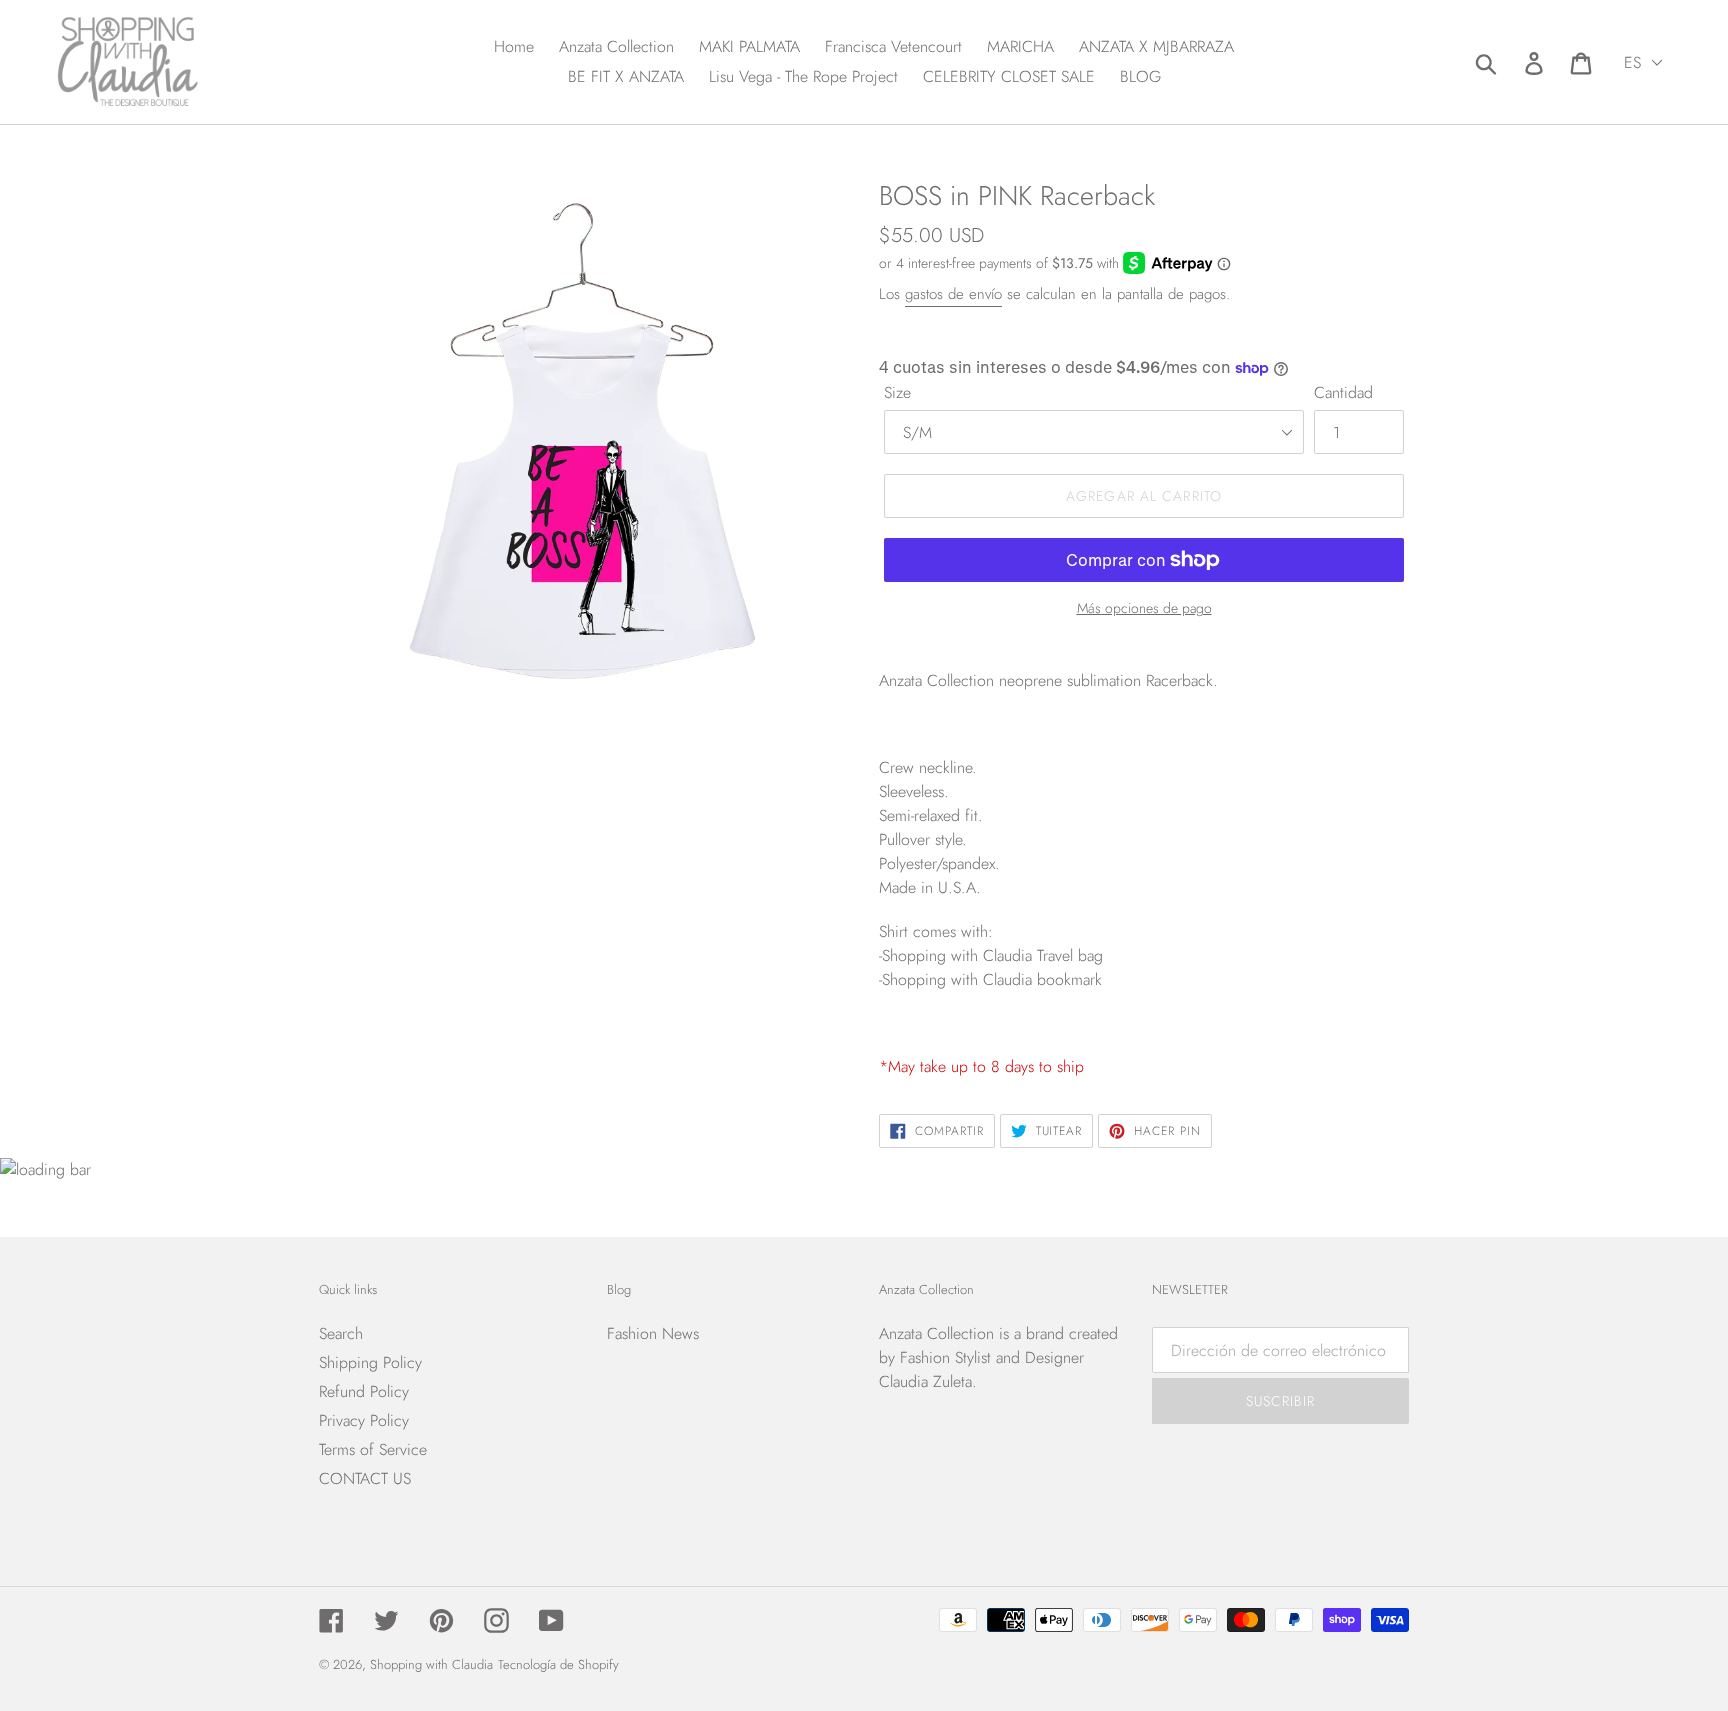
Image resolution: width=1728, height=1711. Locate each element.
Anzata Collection (936, 1333)
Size (897, 392)
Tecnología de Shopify (558, 1664)
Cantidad (1343, 392)
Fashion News (653, 1333)
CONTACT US (365, 1478)
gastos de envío (953, 294)
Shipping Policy (370, 1362)
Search (341, 1333)
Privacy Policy (364, 1420)
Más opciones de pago (1144, 608)
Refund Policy (364, 1391)
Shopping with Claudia (431, 1664)
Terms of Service (373, 1449)
